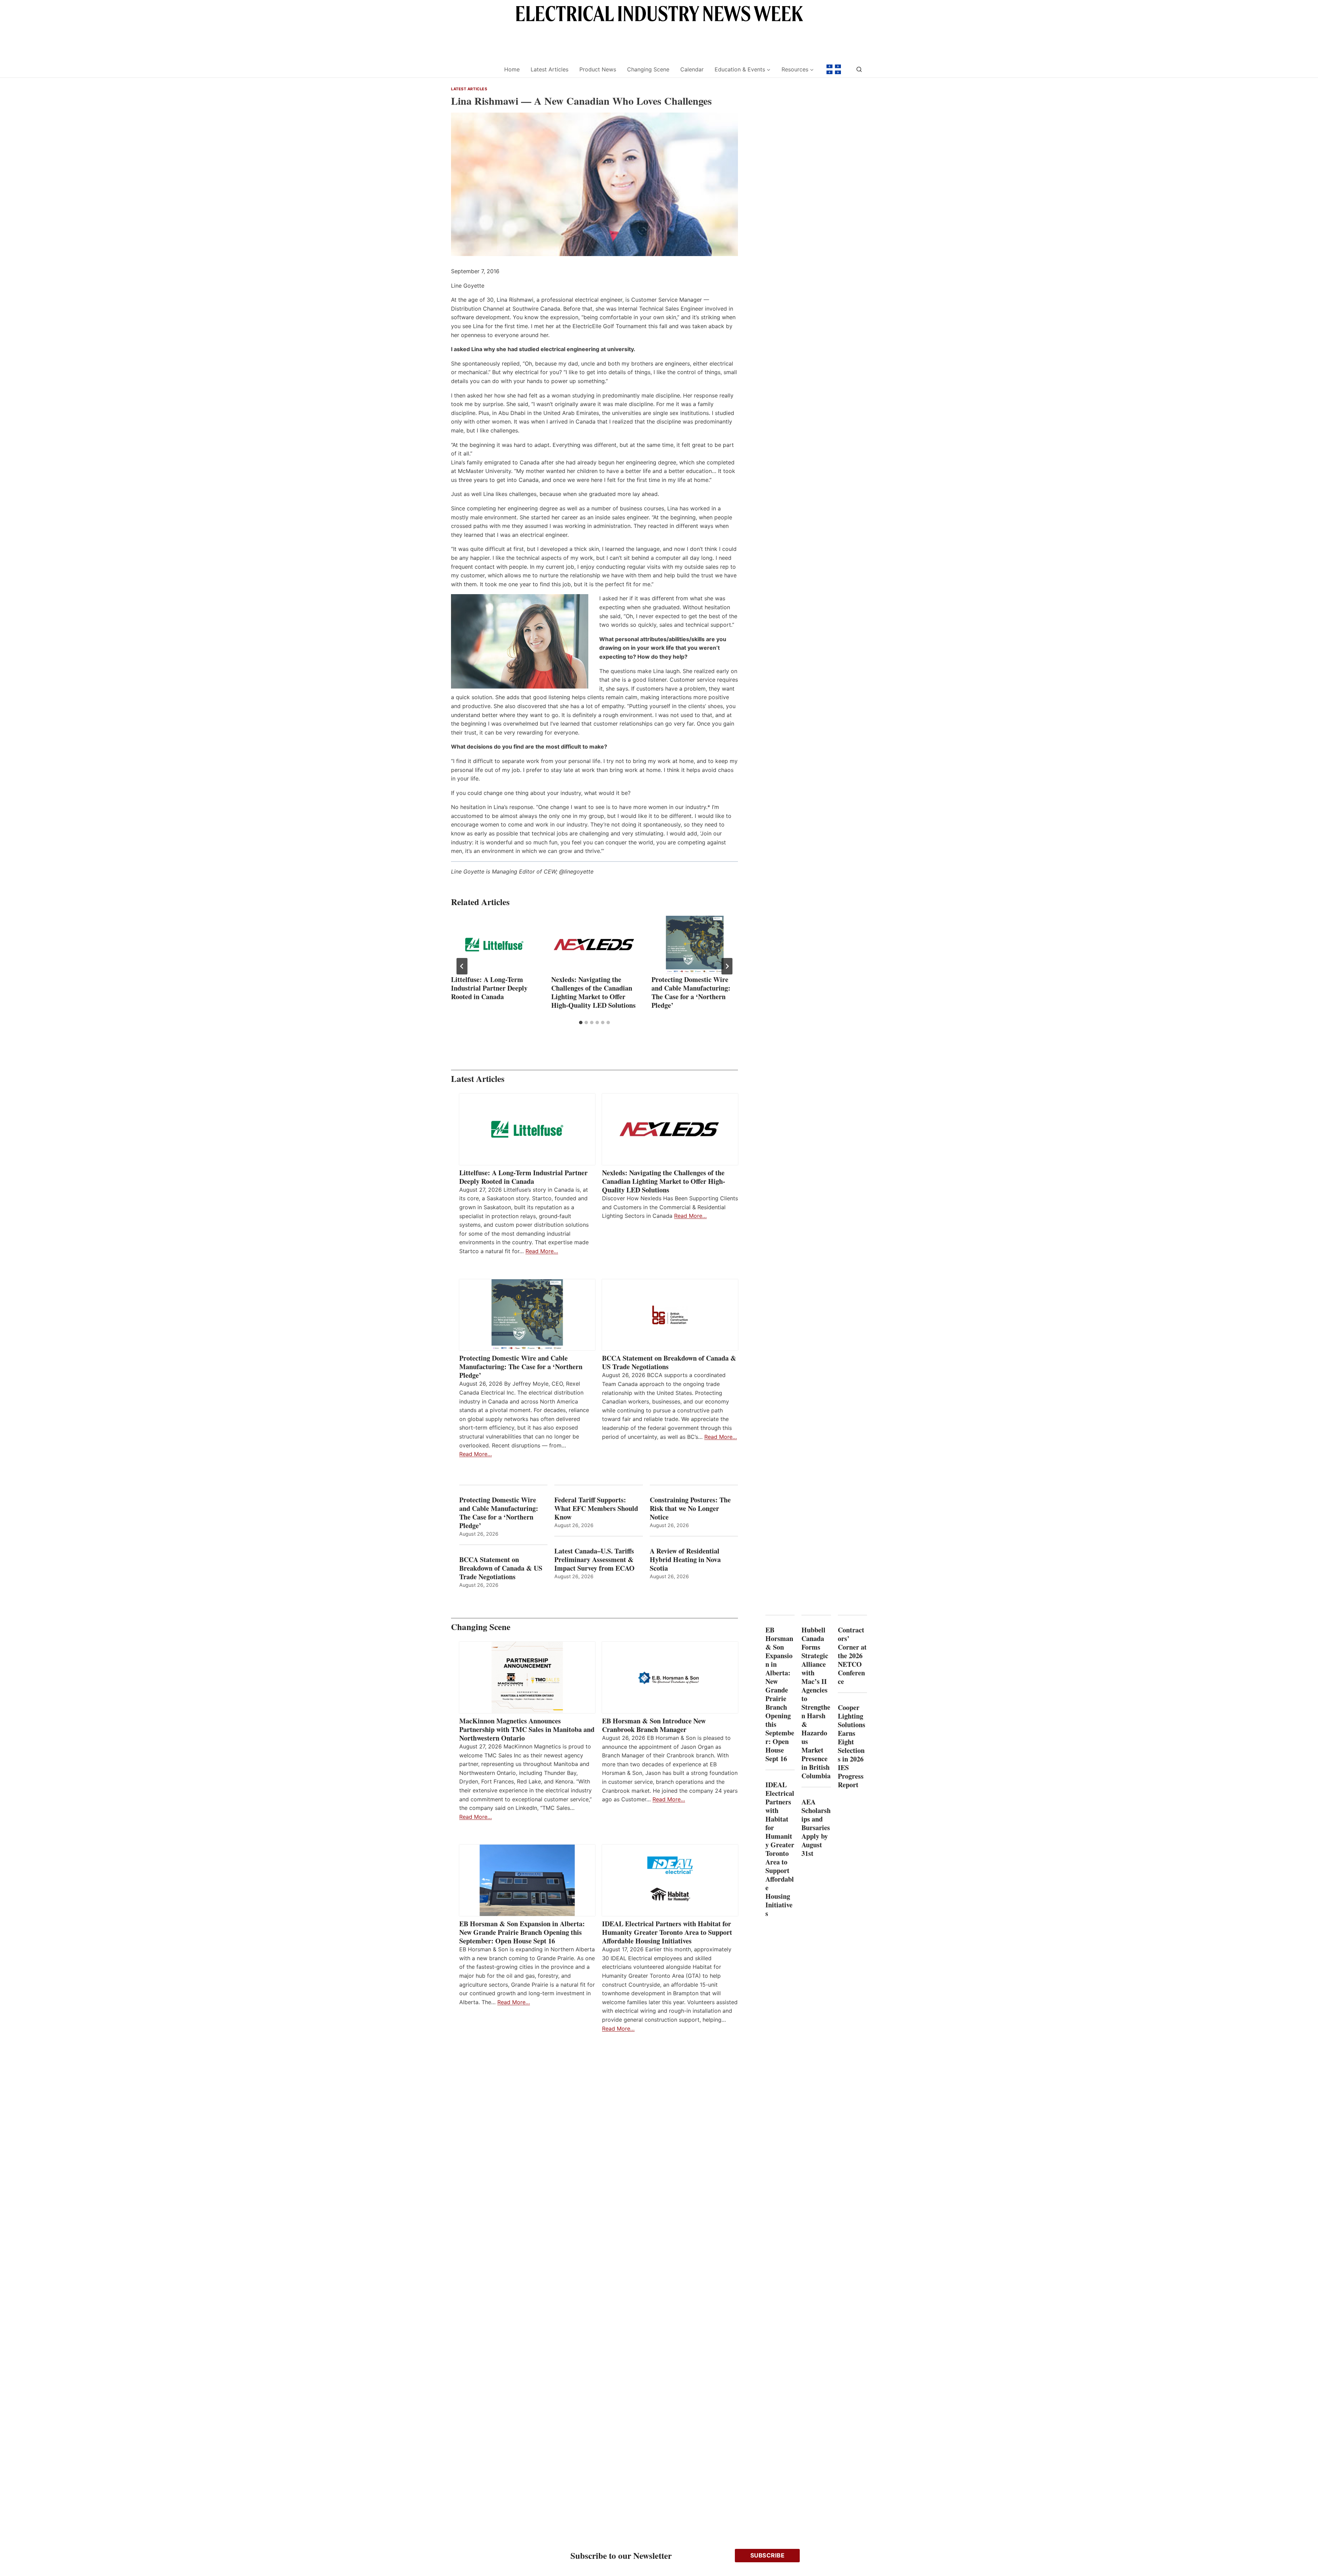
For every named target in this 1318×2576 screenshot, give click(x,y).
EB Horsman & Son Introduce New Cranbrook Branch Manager (654, 1725)
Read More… (542, 1251)
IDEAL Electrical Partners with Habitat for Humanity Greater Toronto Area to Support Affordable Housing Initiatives (667, 1932)
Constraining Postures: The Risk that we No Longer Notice (690, 1508)
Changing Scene (648, 69)
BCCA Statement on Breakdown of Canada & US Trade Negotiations (669, 1362)
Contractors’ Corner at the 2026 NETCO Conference (852, 1656)
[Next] (727, 966)
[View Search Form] (859, 69)
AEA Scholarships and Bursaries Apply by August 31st (816, 1828)
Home (512, 69)
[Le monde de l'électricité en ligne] (834, 69)
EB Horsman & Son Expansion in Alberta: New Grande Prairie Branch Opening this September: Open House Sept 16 (522, 1932)
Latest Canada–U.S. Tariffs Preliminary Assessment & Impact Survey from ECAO (594, 1560)
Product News (598, 69)
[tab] (581, 1023)
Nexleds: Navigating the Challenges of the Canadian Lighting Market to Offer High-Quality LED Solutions (593, 992)
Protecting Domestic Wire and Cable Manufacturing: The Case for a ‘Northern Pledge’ (691, 992)
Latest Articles (550, 69)
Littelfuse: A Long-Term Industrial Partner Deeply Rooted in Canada (489, 988)
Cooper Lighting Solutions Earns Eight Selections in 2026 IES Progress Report (852, 1746)
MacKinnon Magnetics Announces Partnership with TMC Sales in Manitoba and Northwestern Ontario (527, 1729)
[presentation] (494, 945)
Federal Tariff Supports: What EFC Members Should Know (596, 1508)
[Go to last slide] (462, 966)
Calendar (692, 69)
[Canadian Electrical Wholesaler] (473, 70)
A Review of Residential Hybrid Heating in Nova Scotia (685, 1560)
